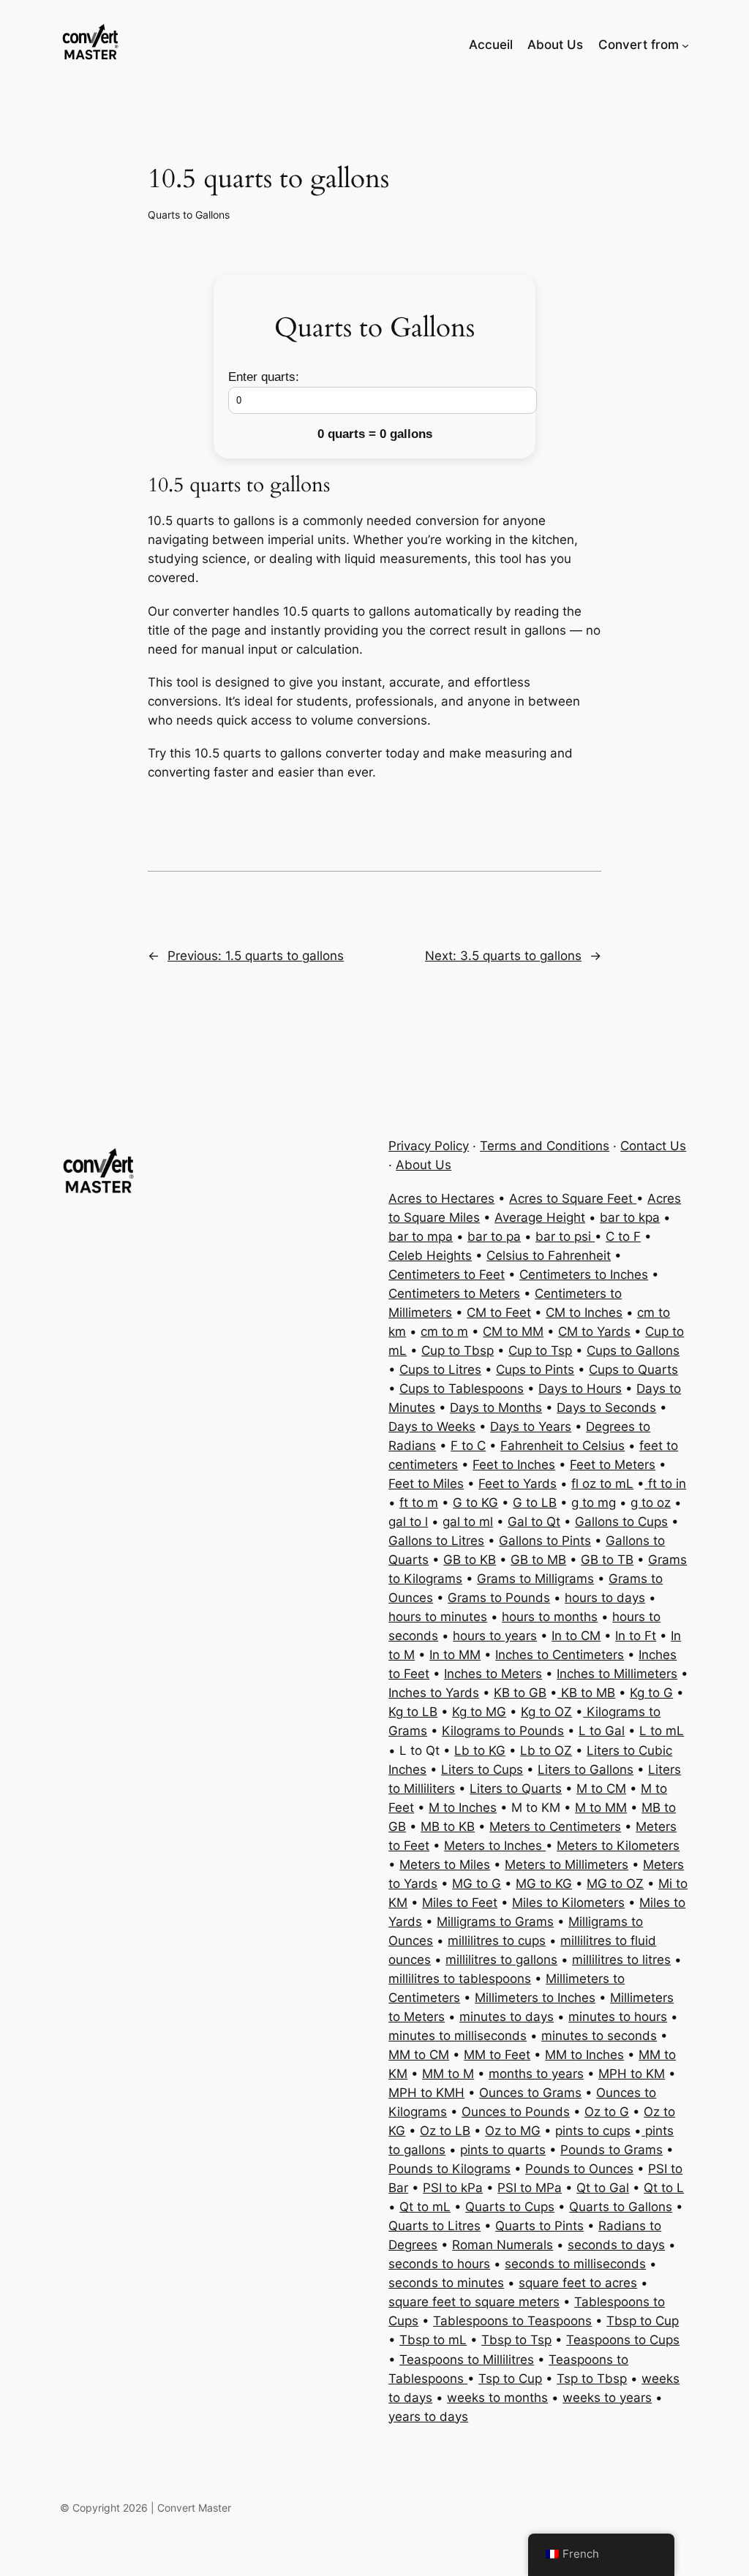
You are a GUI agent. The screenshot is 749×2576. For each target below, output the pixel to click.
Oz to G (607, 2112)
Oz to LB (445, 2131)
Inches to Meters (493, 1674)
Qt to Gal (603, 2188)
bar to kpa (630, 1217)
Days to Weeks (432, 1427)
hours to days (605, 1598)
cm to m (444, 1332)
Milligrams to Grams (495, 1922)
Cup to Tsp (540, 1351)
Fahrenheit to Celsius (562, 1446)
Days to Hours (580, 1389)
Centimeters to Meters (454, 1293)
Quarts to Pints (539, 2226)
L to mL (662, 1731)
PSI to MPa (530, 2188)
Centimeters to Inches (584, 1274)
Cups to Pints (535, 1370)
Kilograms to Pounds (503, 1731)
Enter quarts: (264, 377)
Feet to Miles (426, 1484)
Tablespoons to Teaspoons (512, 2321)
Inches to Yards (434, 1693)
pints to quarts (503, 2150)
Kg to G (651, 1693)
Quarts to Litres (434, 2226)
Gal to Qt (534, 1522)
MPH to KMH (426, 2093)
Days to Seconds (606, 1408)
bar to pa (494, 1236)
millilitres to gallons (501, 1960)
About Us (424, 1165)
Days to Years (531, 1427)
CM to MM (513, 1332)
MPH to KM (632, 2074)
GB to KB (470, 1560)
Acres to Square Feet (573, 1198)
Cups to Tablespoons (462, 1389)
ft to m (419, 1503)
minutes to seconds (599, 2036)
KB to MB (586, 1693)
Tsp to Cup (510, 2379)
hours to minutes (438, 1617)
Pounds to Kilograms (449, 2169)
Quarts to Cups (510, 2207)
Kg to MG (479, 1712)
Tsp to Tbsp (592, 2379)
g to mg (594, 1503)
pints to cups (593, 2131)
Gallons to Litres (436, 1541)
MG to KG (544, 1884)
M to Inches (463, 1808)
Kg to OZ (546, 1712)
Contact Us (653, 1146)
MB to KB (448, 1827)
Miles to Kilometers (568, 1903)
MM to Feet (497, 2055)
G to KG (475, 1503)
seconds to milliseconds (575, 2264)
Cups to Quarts (633, 1370)
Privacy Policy (429, 1146)
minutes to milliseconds (458, 2036)
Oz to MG (513, 2131)
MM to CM (419, 2055)
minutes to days (507, 2017)
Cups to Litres (440, 1370)
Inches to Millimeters (617, 1674)
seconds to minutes (446, 2283)
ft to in (665, 1484)
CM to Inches (584, 1312)
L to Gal (602, 1731)
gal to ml (468, 1522)
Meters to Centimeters (555, 1827)
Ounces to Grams (530, 2093)
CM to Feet (499, 1312)
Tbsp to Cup (643, 2321)
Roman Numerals (503, 2245)
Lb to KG (480, 1750)
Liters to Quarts (516, 1789)
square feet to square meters (474, 2302)
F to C (468, 1446)
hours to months (550, 1617)
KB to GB (520, 1693)
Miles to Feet (460, 1903)
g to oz (651, 1503)
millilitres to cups (497, 1941)
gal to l (408, 1522)
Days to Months (496, 1408)
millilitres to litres (621, 1960)
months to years (536, 2074)
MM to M (448, 2074)
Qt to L (664, 2188)
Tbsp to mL (433, 2340)
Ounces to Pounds (516, 2112)
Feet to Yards (517, 1484)
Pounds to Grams (611, 2150)
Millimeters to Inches (535, 1998)
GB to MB (538, 1560)
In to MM (455, 1655)
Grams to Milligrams (535, 1579)
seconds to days (616, 2245)
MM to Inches (584, 2055)
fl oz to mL (602, 1484)
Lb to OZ (546, 1750)
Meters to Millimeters (567, 1865)
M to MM (601, 1808)
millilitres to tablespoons (460, 1979)
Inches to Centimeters (560, 1655)
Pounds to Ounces (579, 2169)
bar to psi (565, 1236)
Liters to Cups (482, 1769)
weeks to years (607, 2398)
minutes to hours (618, 2017)
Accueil (491, 45)
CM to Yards (594, 1332)
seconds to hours (439, 2264)
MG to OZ (615, 1884)
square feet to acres (578, 2283)
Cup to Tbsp (458, 1351)
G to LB (535, 1503)
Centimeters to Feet (447, 1274)
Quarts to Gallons (189, 215)
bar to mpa (421, 1236)
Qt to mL (425, 2207)
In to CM (576, 1636)
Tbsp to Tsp (516, 2340)
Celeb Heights (430, 1255)
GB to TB (607, 1560)
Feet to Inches (514, 1465)
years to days (428, 2417)
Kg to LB (413, 1712)
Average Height (540, 1217)
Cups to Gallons (633, 1351)
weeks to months (497, 2398)
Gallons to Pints (545, 1541)
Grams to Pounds (499, 1598)
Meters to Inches (495, 1846)
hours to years (495, 1636)
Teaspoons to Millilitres (467, 2360)
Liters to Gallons (586, 1769)
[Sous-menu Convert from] (685, 45)
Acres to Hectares (441, 1198)
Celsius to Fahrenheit (549, 1255)
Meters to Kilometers (618, 1846)
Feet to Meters (613, 1465)
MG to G (477, 1884)
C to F (623, 1236)
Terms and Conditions (545, 1146)
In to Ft (636, 1636)
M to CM (601, 1789)
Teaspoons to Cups (623, 2340)
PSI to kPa (453, 2188)
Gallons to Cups (621, 1522)
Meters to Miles (445, 1865)
